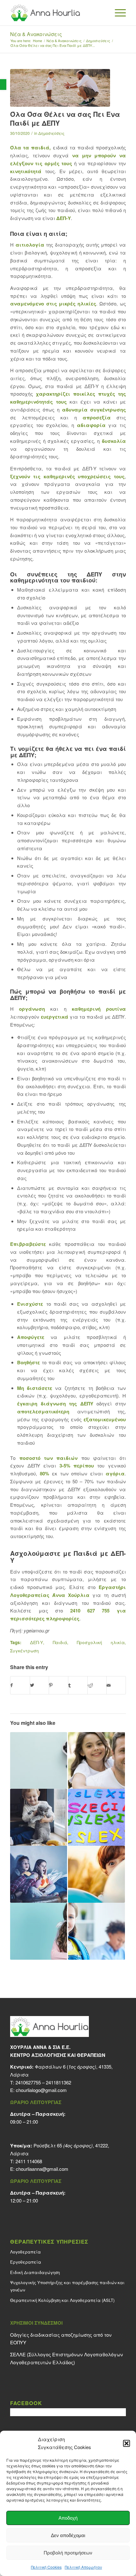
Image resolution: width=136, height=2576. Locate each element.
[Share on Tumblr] (78, 1685)
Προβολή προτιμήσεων (68, 2553)
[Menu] (117, 13)
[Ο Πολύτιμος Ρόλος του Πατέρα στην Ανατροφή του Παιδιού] (96, 1761)
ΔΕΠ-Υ (64, 218)
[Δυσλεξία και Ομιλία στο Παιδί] (96, 1817)
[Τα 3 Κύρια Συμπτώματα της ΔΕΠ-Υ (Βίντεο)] (96, 1874)
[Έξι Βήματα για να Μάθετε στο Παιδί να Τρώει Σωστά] (39, 1761)
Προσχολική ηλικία (101, 1642)
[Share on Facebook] (20, 1685)
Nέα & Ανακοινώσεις (36, 34)
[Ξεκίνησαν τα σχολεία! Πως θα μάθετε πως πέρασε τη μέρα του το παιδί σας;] (96, 1931)
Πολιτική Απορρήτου (83, 2567)
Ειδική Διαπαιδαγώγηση (35, 2272)
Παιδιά (60, 1642)
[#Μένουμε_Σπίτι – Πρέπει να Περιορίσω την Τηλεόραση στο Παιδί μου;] (39, 1874)
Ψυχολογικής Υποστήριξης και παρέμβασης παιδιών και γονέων (67, 2286)
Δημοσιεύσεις (51, 133)
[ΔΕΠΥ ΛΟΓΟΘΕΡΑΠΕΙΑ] (60, 88)
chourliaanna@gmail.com (42, 2169)
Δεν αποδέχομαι (68, 2535)
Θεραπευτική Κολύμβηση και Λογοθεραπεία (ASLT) (62, 2300)
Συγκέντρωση (25, 1651)
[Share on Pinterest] (59, 1685)
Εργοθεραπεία (26, 2262)
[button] (3, 85)
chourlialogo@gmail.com (41, 2090)
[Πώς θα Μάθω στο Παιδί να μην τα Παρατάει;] (39, 1931)
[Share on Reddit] (97, 1685)
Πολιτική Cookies (46, 2567)
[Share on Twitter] (40, 1685)
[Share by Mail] (116, 1685)
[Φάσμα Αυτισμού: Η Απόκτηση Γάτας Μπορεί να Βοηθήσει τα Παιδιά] (39, 1817)
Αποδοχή (68, 2518)
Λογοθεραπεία (25, 2252)
